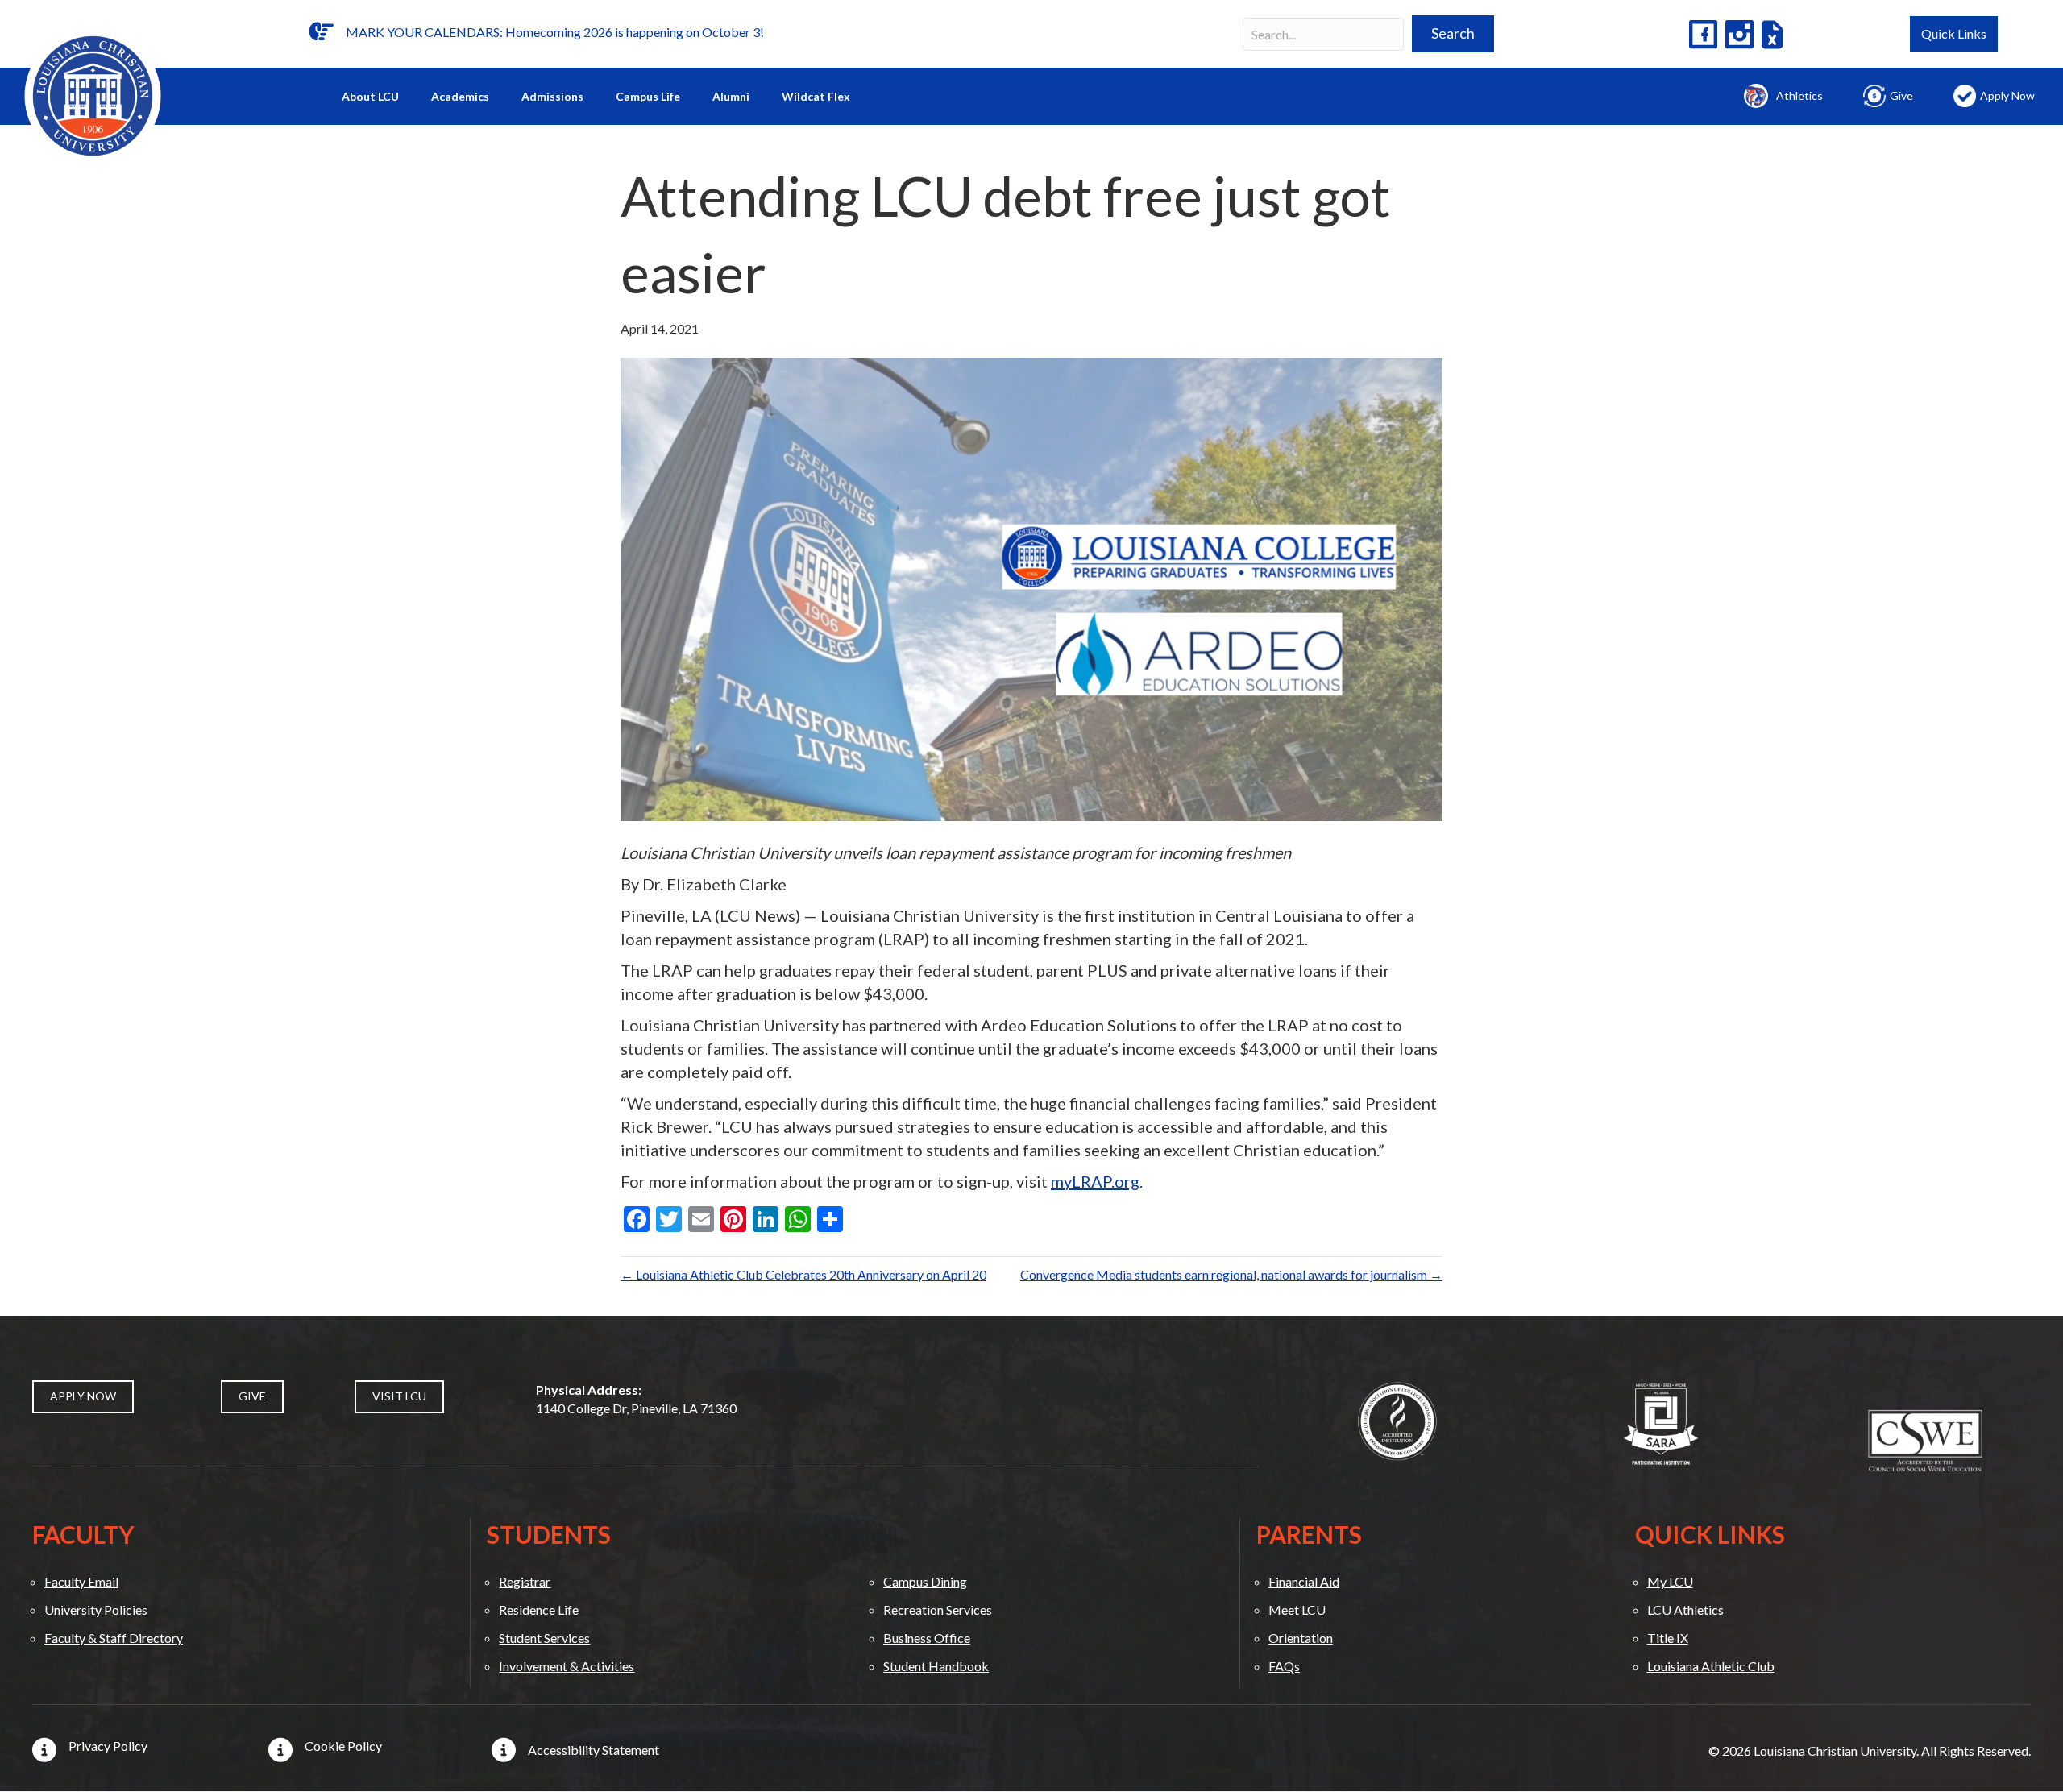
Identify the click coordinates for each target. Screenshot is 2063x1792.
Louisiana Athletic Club (1711, 1666)
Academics (460, 96)
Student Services (544, 1638)
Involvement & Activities (567, 1666)
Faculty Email (81, 1581)
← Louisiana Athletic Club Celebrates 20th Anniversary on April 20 (803, 1274)
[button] (1453, 34)
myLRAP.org (1095, 1181)
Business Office (927, 1638)
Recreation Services (938, 1609)
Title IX (1668, 1638)
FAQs (1284, 1666)
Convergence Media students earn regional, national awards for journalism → (1231, 1274)
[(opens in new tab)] (1397, 1419)
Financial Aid (1304, 1581)
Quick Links (1954, 33)
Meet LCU (1297, 1609)
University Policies (96, 1609)
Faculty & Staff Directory (114, 1638)
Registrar (525, 1581)
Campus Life (648, 96)
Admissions (552, 96)
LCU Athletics (1685, 1609)
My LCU (1670, 1581)
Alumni (731, 96)
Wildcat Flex (816, 96)
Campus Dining (925, 1581)
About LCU (370, 96)
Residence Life (539, 1609)
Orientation (1301, 1638)
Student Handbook (936, 1666)
